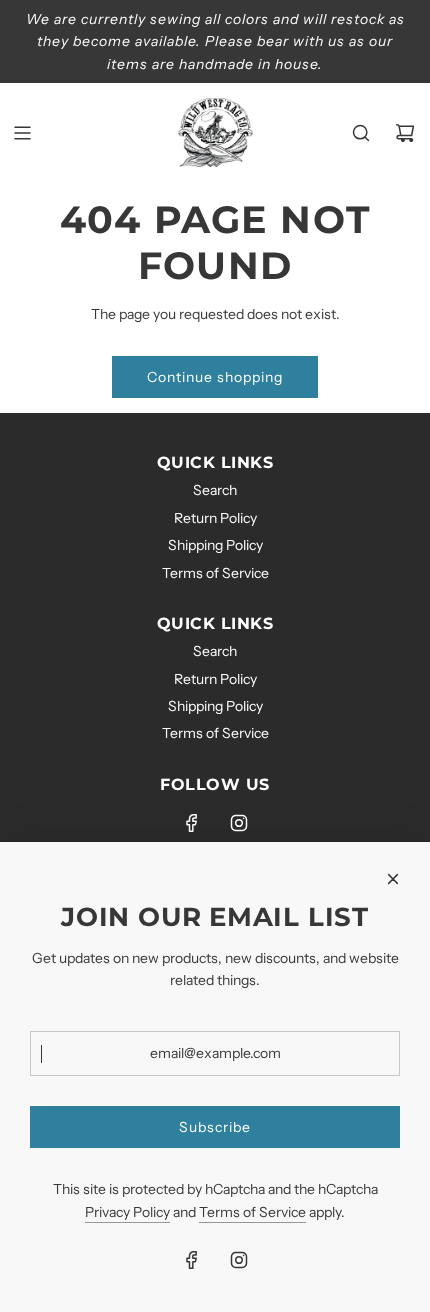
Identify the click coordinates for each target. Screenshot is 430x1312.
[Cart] (405, 133)
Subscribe (215, 1127)
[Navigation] (22, 133)
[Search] (361, 133)
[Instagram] (239, 823)
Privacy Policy (127, 1212)
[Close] (393, 879)
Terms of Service (252, 1212)
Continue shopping (215, 377)
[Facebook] (192, 823)
